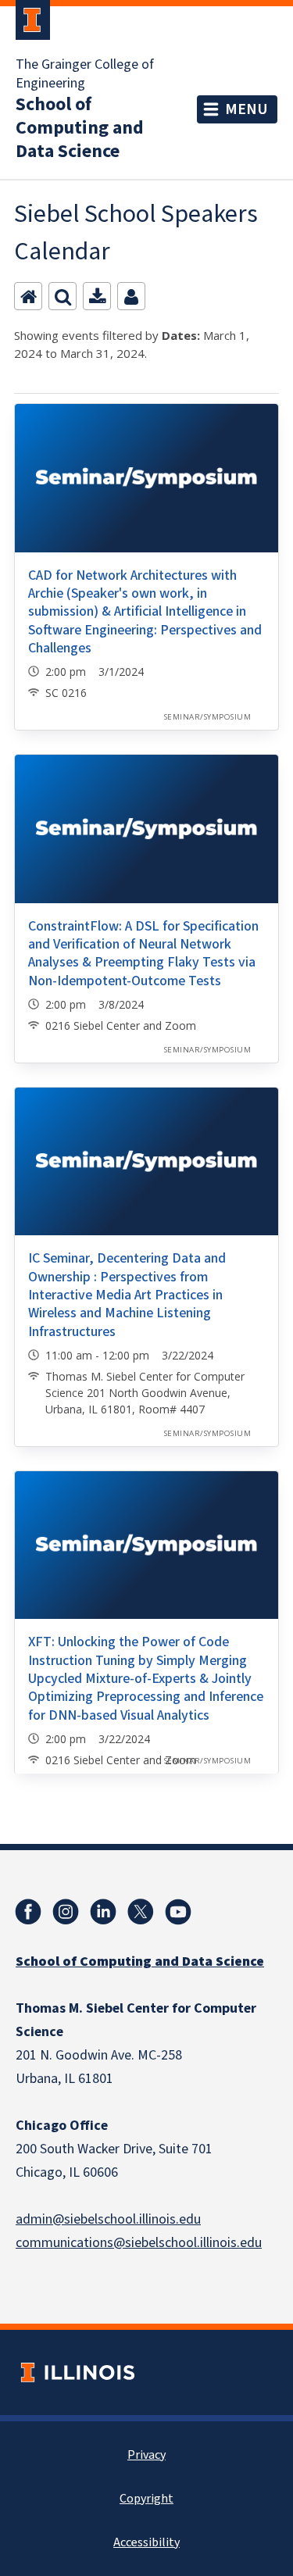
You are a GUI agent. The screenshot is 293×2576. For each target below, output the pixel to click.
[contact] (131, 296)
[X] (141, 1912)
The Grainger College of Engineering (85, 74)
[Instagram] (66, 1912)
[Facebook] (28, 1912)
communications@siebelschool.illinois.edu (139, 2243)
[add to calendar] (97, 296)
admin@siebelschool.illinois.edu (108, 2219)
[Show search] (63, 296)
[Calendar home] (28, 296)
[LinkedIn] (103, 1912)
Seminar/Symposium (207, 717)
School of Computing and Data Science (80, 128)
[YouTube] (178, 1912)
